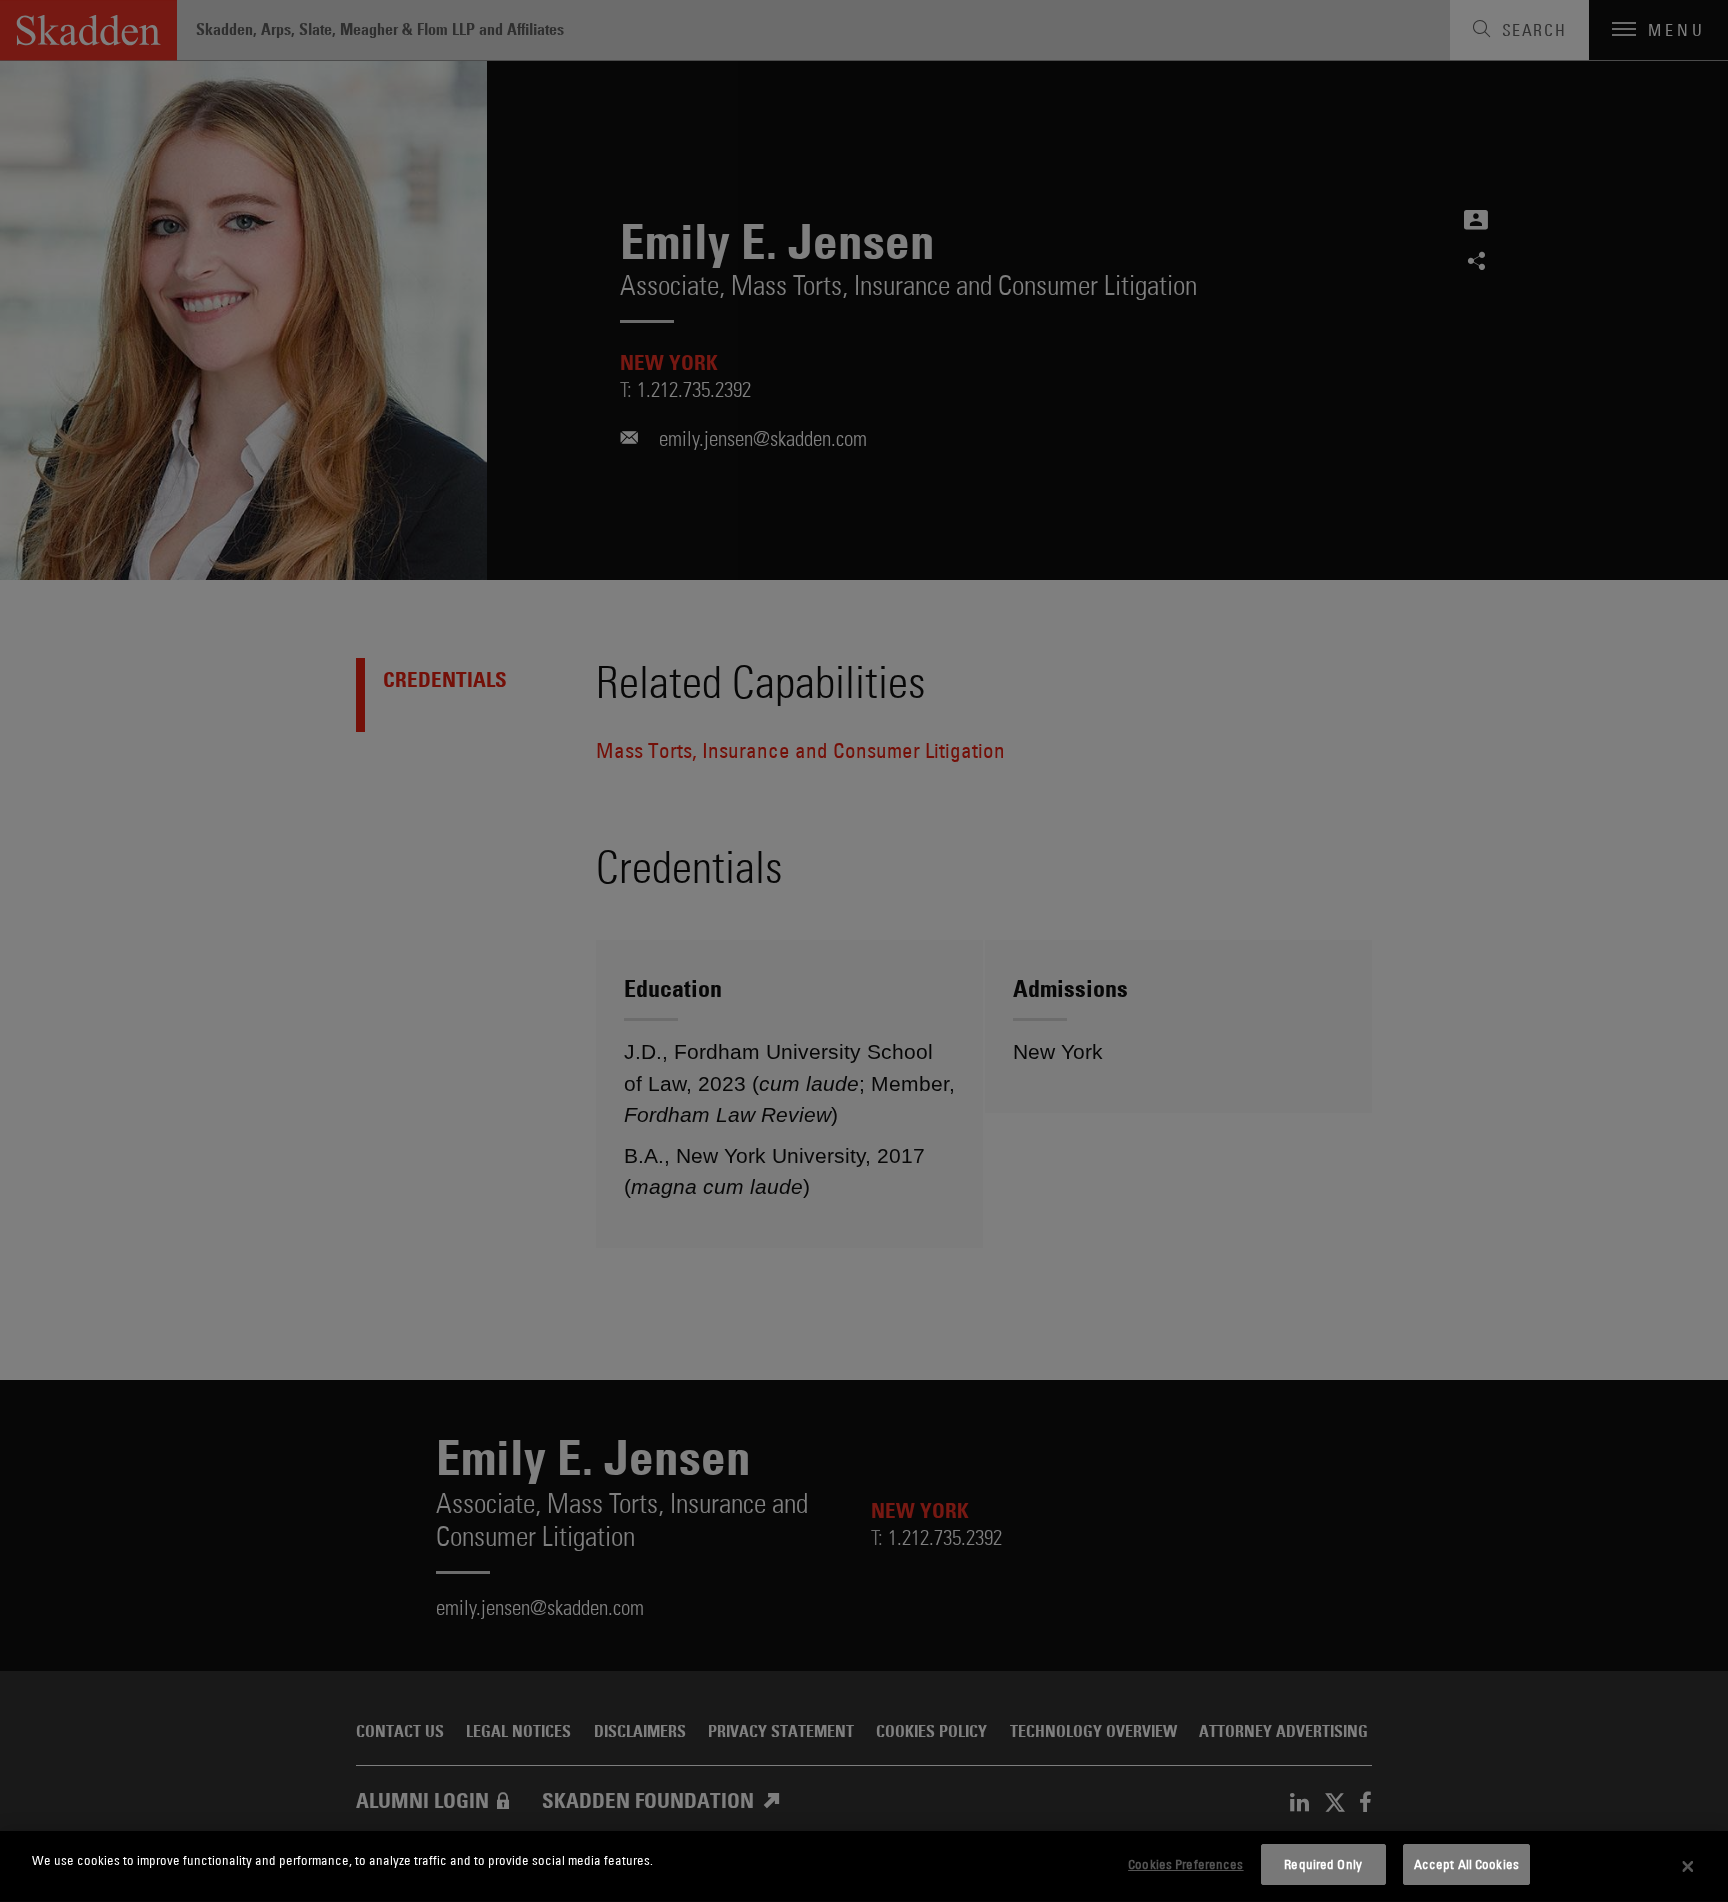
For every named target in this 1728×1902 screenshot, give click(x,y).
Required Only (1323, 1864)
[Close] (1688, 1867)
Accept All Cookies (1466, 1864)
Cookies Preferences (1185, 1864)
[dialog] (864, 1866)
